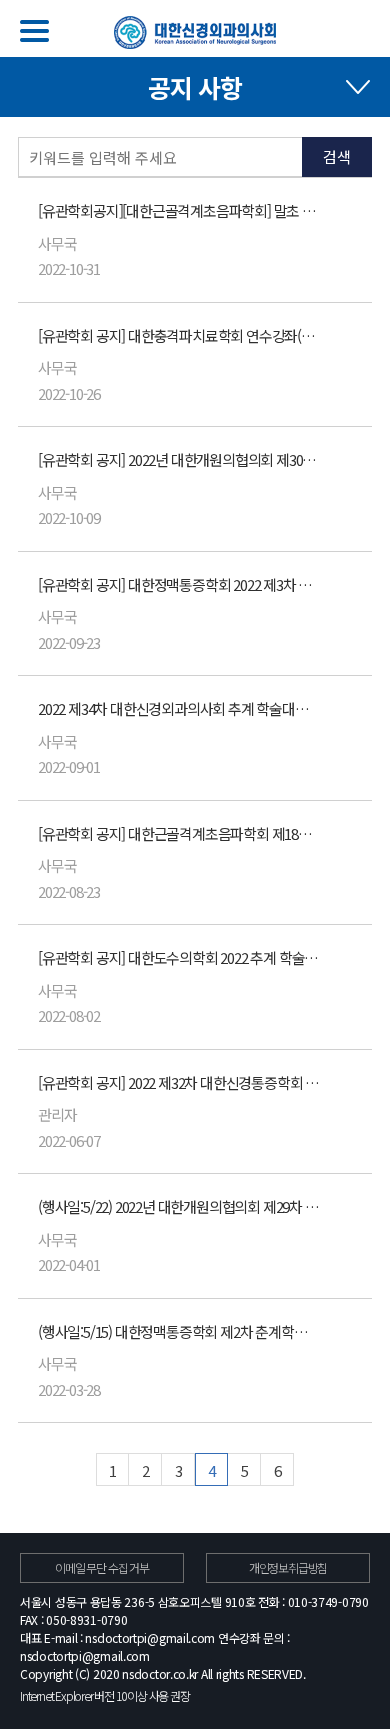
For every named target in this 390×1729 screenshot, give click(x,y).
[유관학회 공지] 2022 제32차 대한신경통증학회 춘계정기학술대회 (179, 1082)
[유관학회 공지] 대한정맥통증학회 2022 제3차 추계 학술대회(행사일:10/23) (179, 584)
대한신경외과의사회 (195, 32)
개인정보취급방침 (288, 1567)
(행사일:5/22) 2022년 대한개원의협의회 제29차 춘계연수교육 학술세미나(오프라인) (179, 1206)
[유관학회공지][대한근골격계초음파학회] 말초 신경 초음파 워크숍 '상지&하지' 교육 (179, 210)
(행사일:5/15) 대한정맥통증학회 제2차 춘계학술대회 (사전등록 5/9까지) (179, 1331)
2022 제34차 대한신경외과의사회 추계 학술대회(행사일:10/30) (179, 708)
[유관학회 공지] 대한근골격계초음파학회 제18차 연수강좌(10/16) (179, 833)
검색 (337, 156)
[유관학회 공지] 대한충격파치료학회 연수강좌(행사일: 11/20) (179, 335)
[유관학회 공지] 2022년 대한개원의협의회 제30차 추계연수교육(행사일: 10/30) (179, 459)
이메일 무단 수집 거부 (102, 1567)
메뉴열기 (34, 31)
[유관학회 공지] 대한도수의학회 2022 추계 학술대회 (179, 957)
